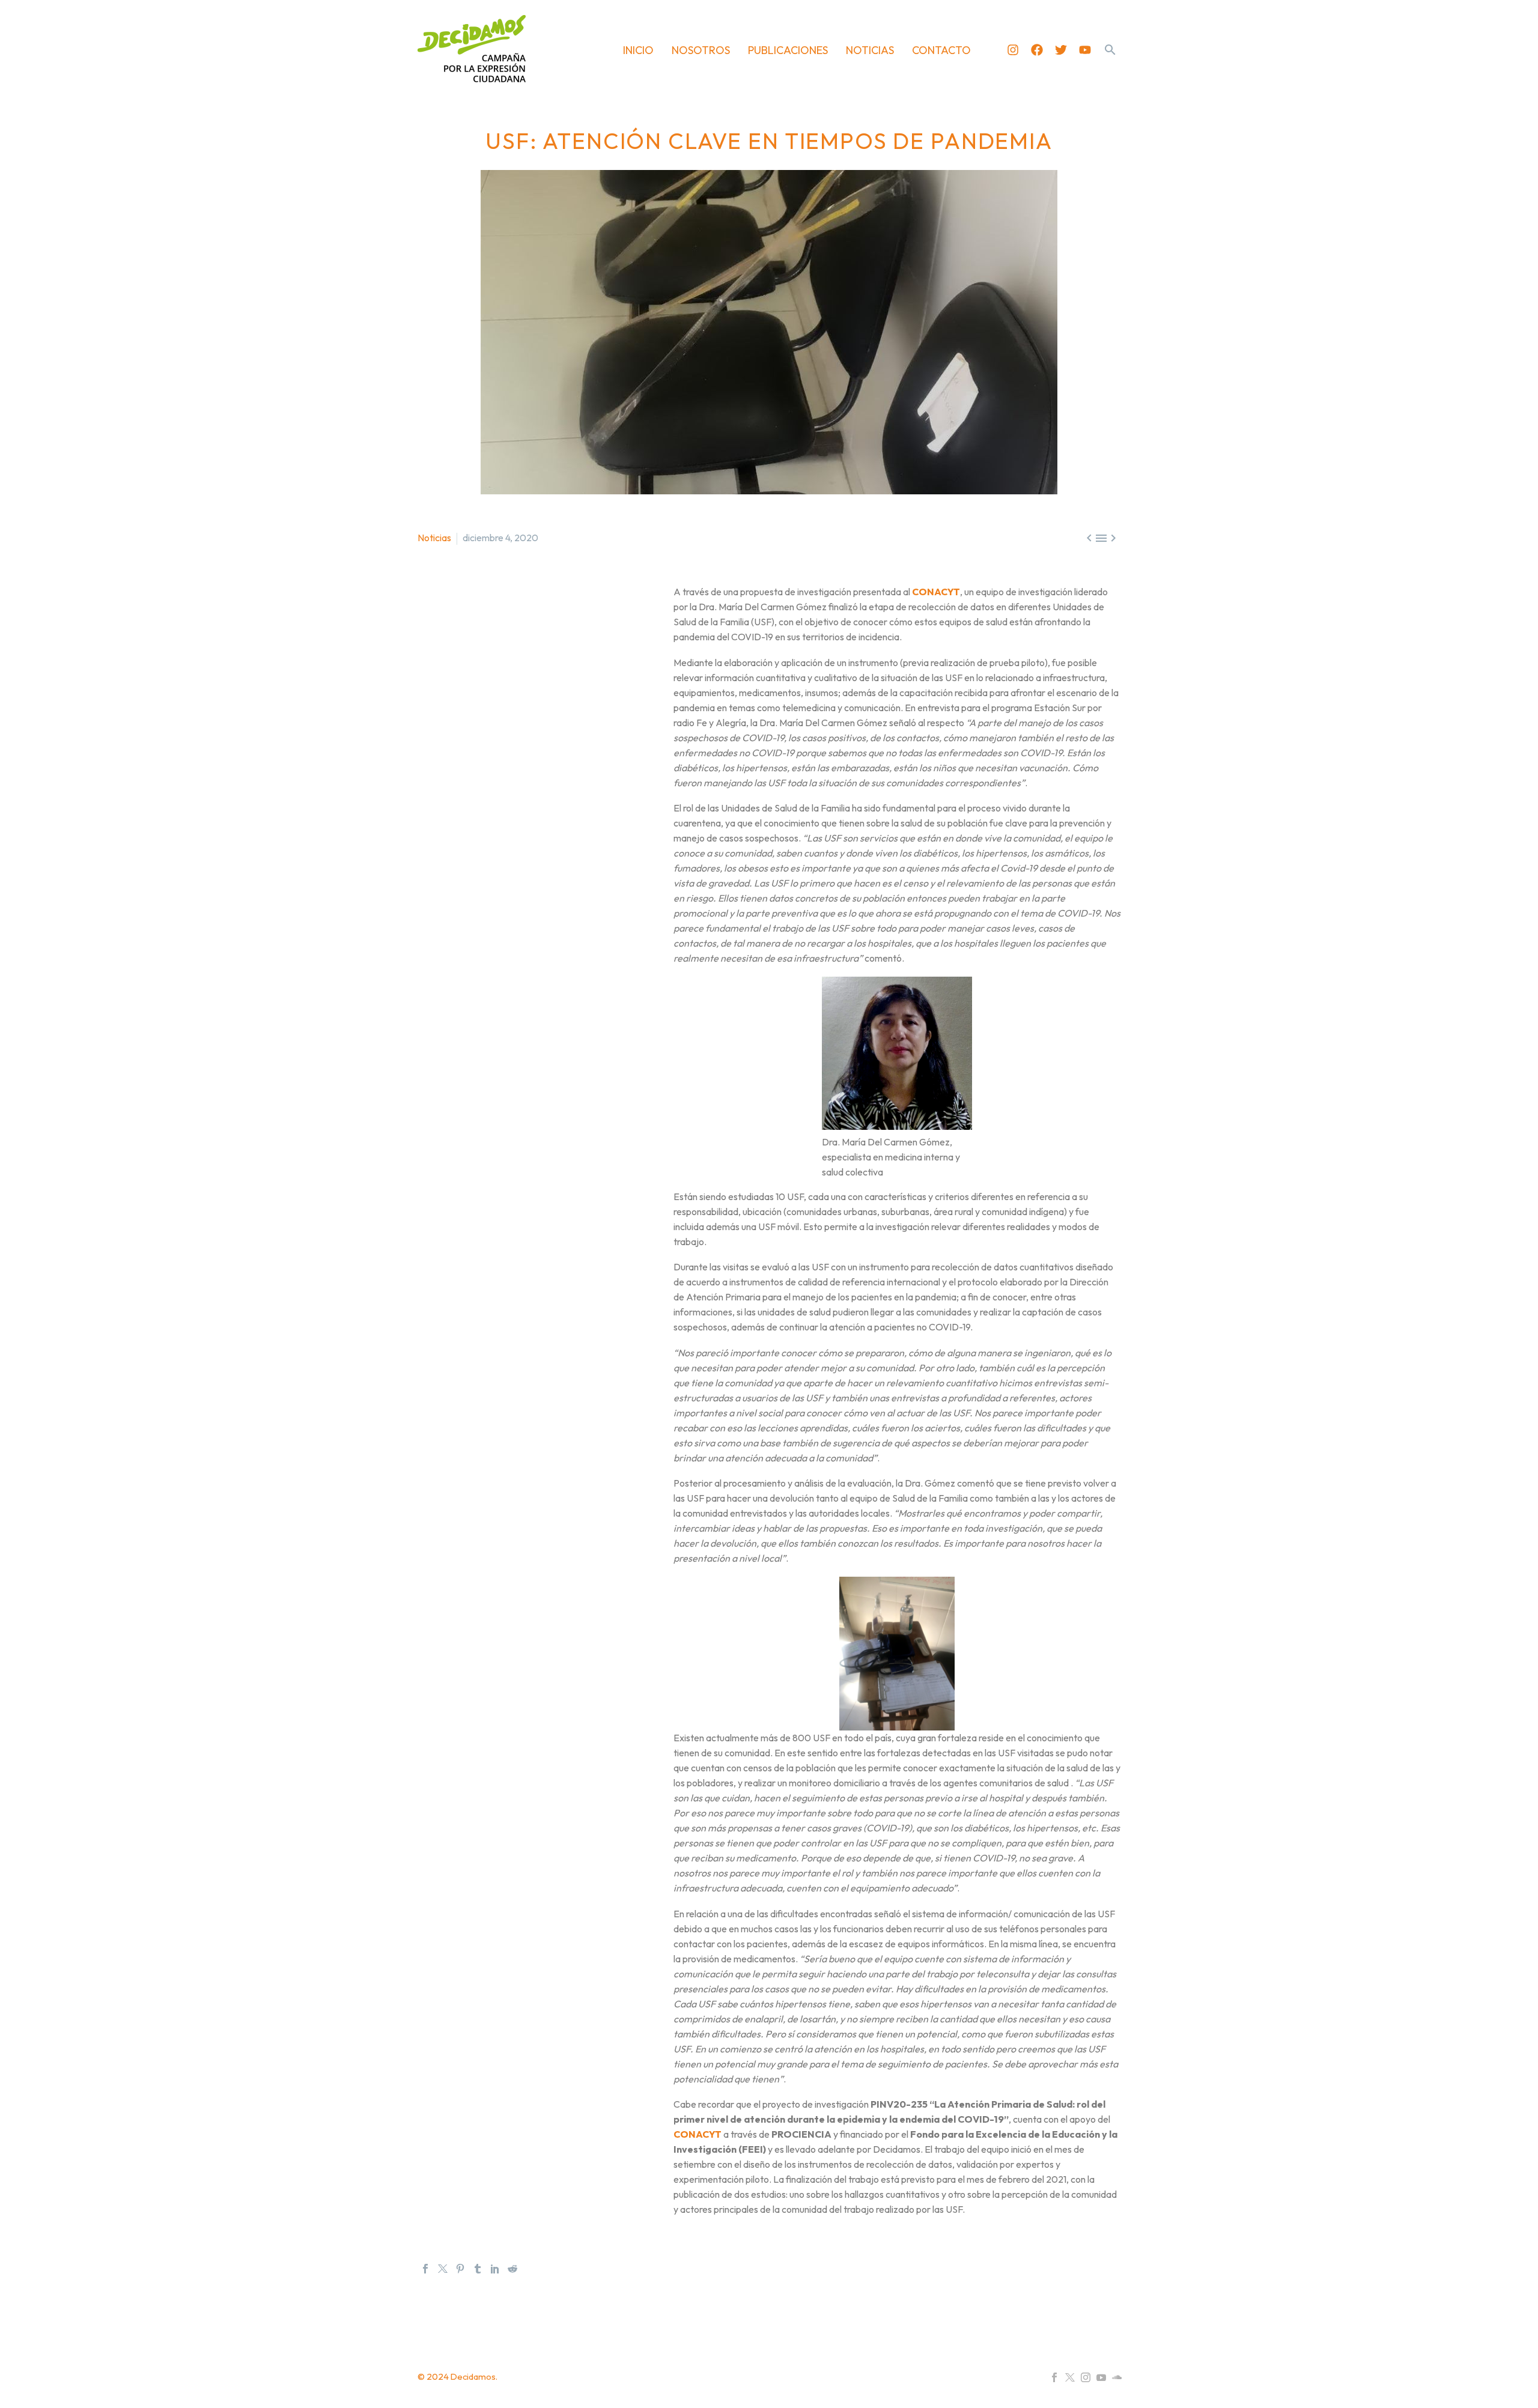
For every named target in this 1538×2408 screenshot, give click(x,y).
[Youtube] (1085, 50)
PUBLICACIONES (788, 50)
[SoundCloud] (1117, 2377)
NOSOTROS (701, 50)
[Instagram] (1013, 50)
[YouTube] (1101, 2377)
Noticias (434, 538)
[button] (1110, 50)
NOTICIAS (870, 50)
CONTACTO (941, 50)
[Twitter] (1061, 50)
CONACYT (936, 592)
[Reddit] (512, 2269)
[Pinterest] (460, 2269)
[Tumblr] (478, 2269)
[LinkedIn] (495, 2269)
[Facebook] (1037, 50)
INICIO (638, 50)
